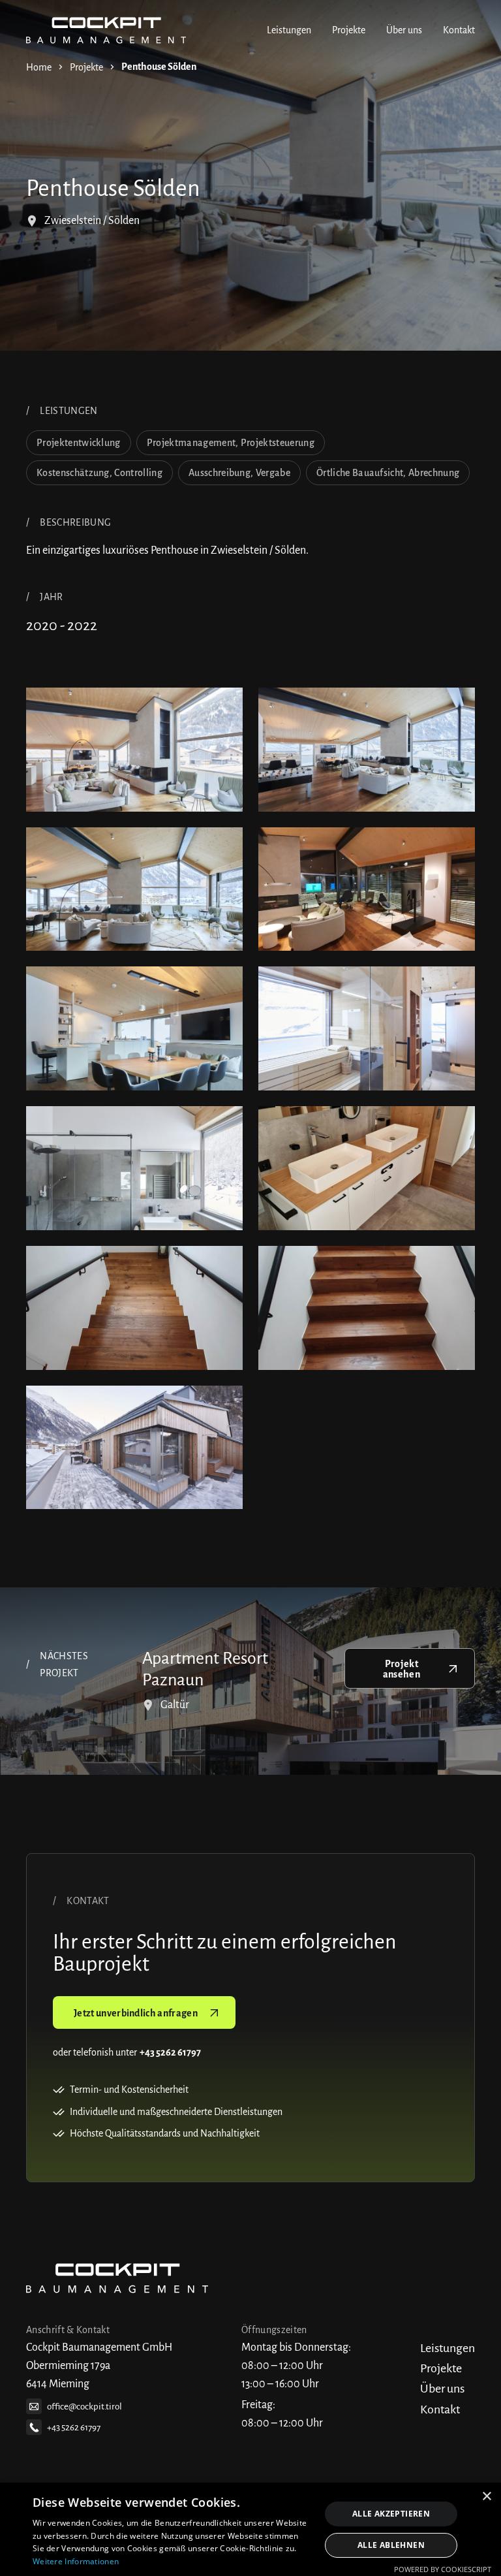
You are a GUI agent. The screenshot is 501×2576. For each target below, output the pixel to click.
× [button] (486, 2497)
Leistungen (289, 30)
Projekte (349, 30)
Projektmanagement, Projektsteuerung (231, 443)
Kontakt (459, 30)
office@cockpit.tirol (84, 2407)
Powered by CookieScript (443, 2569)
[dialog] (250, 2529)
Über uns (404, 30)
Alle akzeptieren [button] (391, 2514)
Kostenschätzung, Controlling (99, 473)
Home (39, 67)
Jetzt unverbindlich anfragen (136, 2013)
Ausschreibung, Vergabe (239, 473)
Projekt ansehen (402, 1669)
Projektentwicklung (79, 443)
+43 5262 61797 (74, 2427)
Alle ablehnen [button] (391, 2545)
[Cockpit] (106, 30)
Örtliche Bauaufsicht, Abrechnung (388, 473)
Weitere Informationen (76, 2561)
